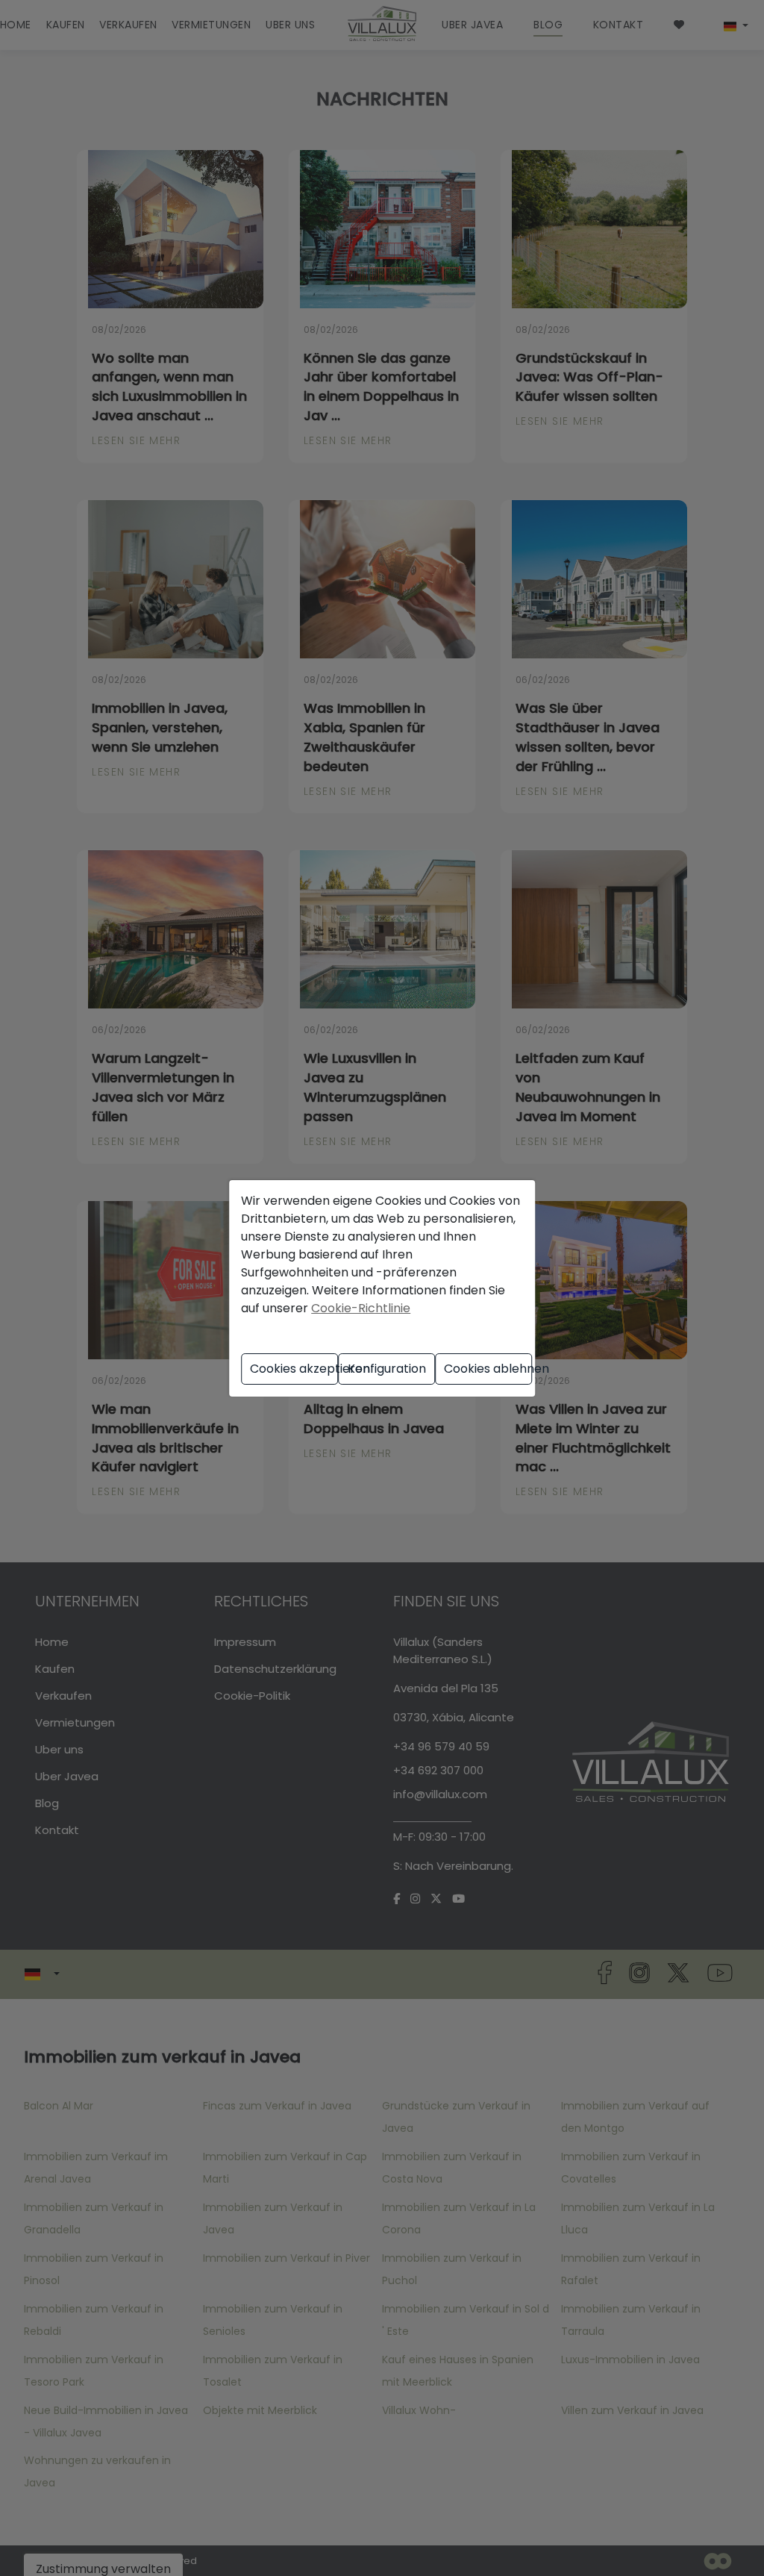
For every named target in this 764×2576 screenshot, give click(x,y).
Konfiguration (387, 1369)
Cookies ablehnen (488, 1369)
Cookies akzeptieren (294, 1369)
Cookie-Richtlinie (361, 1308)
